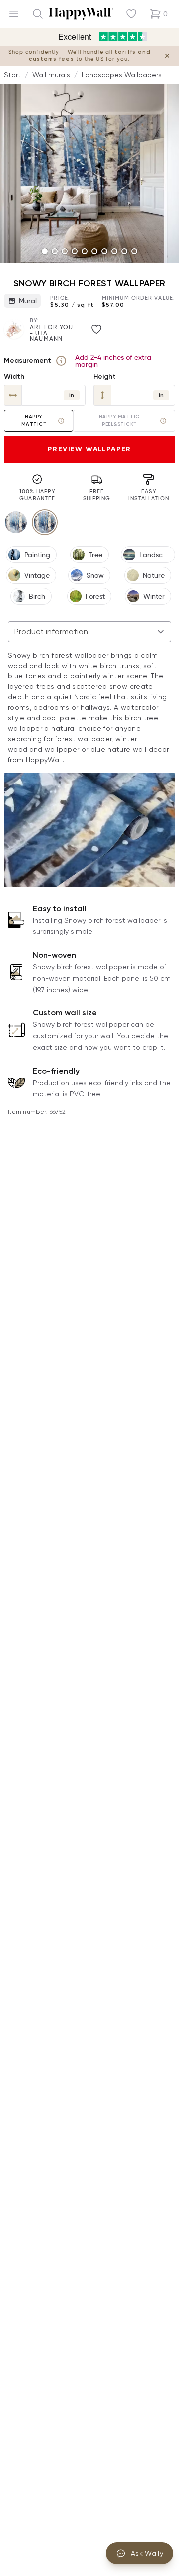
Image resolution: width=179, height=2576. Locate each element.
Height (105, 377)
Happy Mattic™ (34, 420)
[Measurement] (61, 361)
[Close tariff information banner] (167, 56)
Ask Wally (147, 2553)
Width (14, 377)
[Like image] (96, 329)
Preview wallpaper (89, 449)
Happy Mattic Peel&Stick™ (119, 420)
